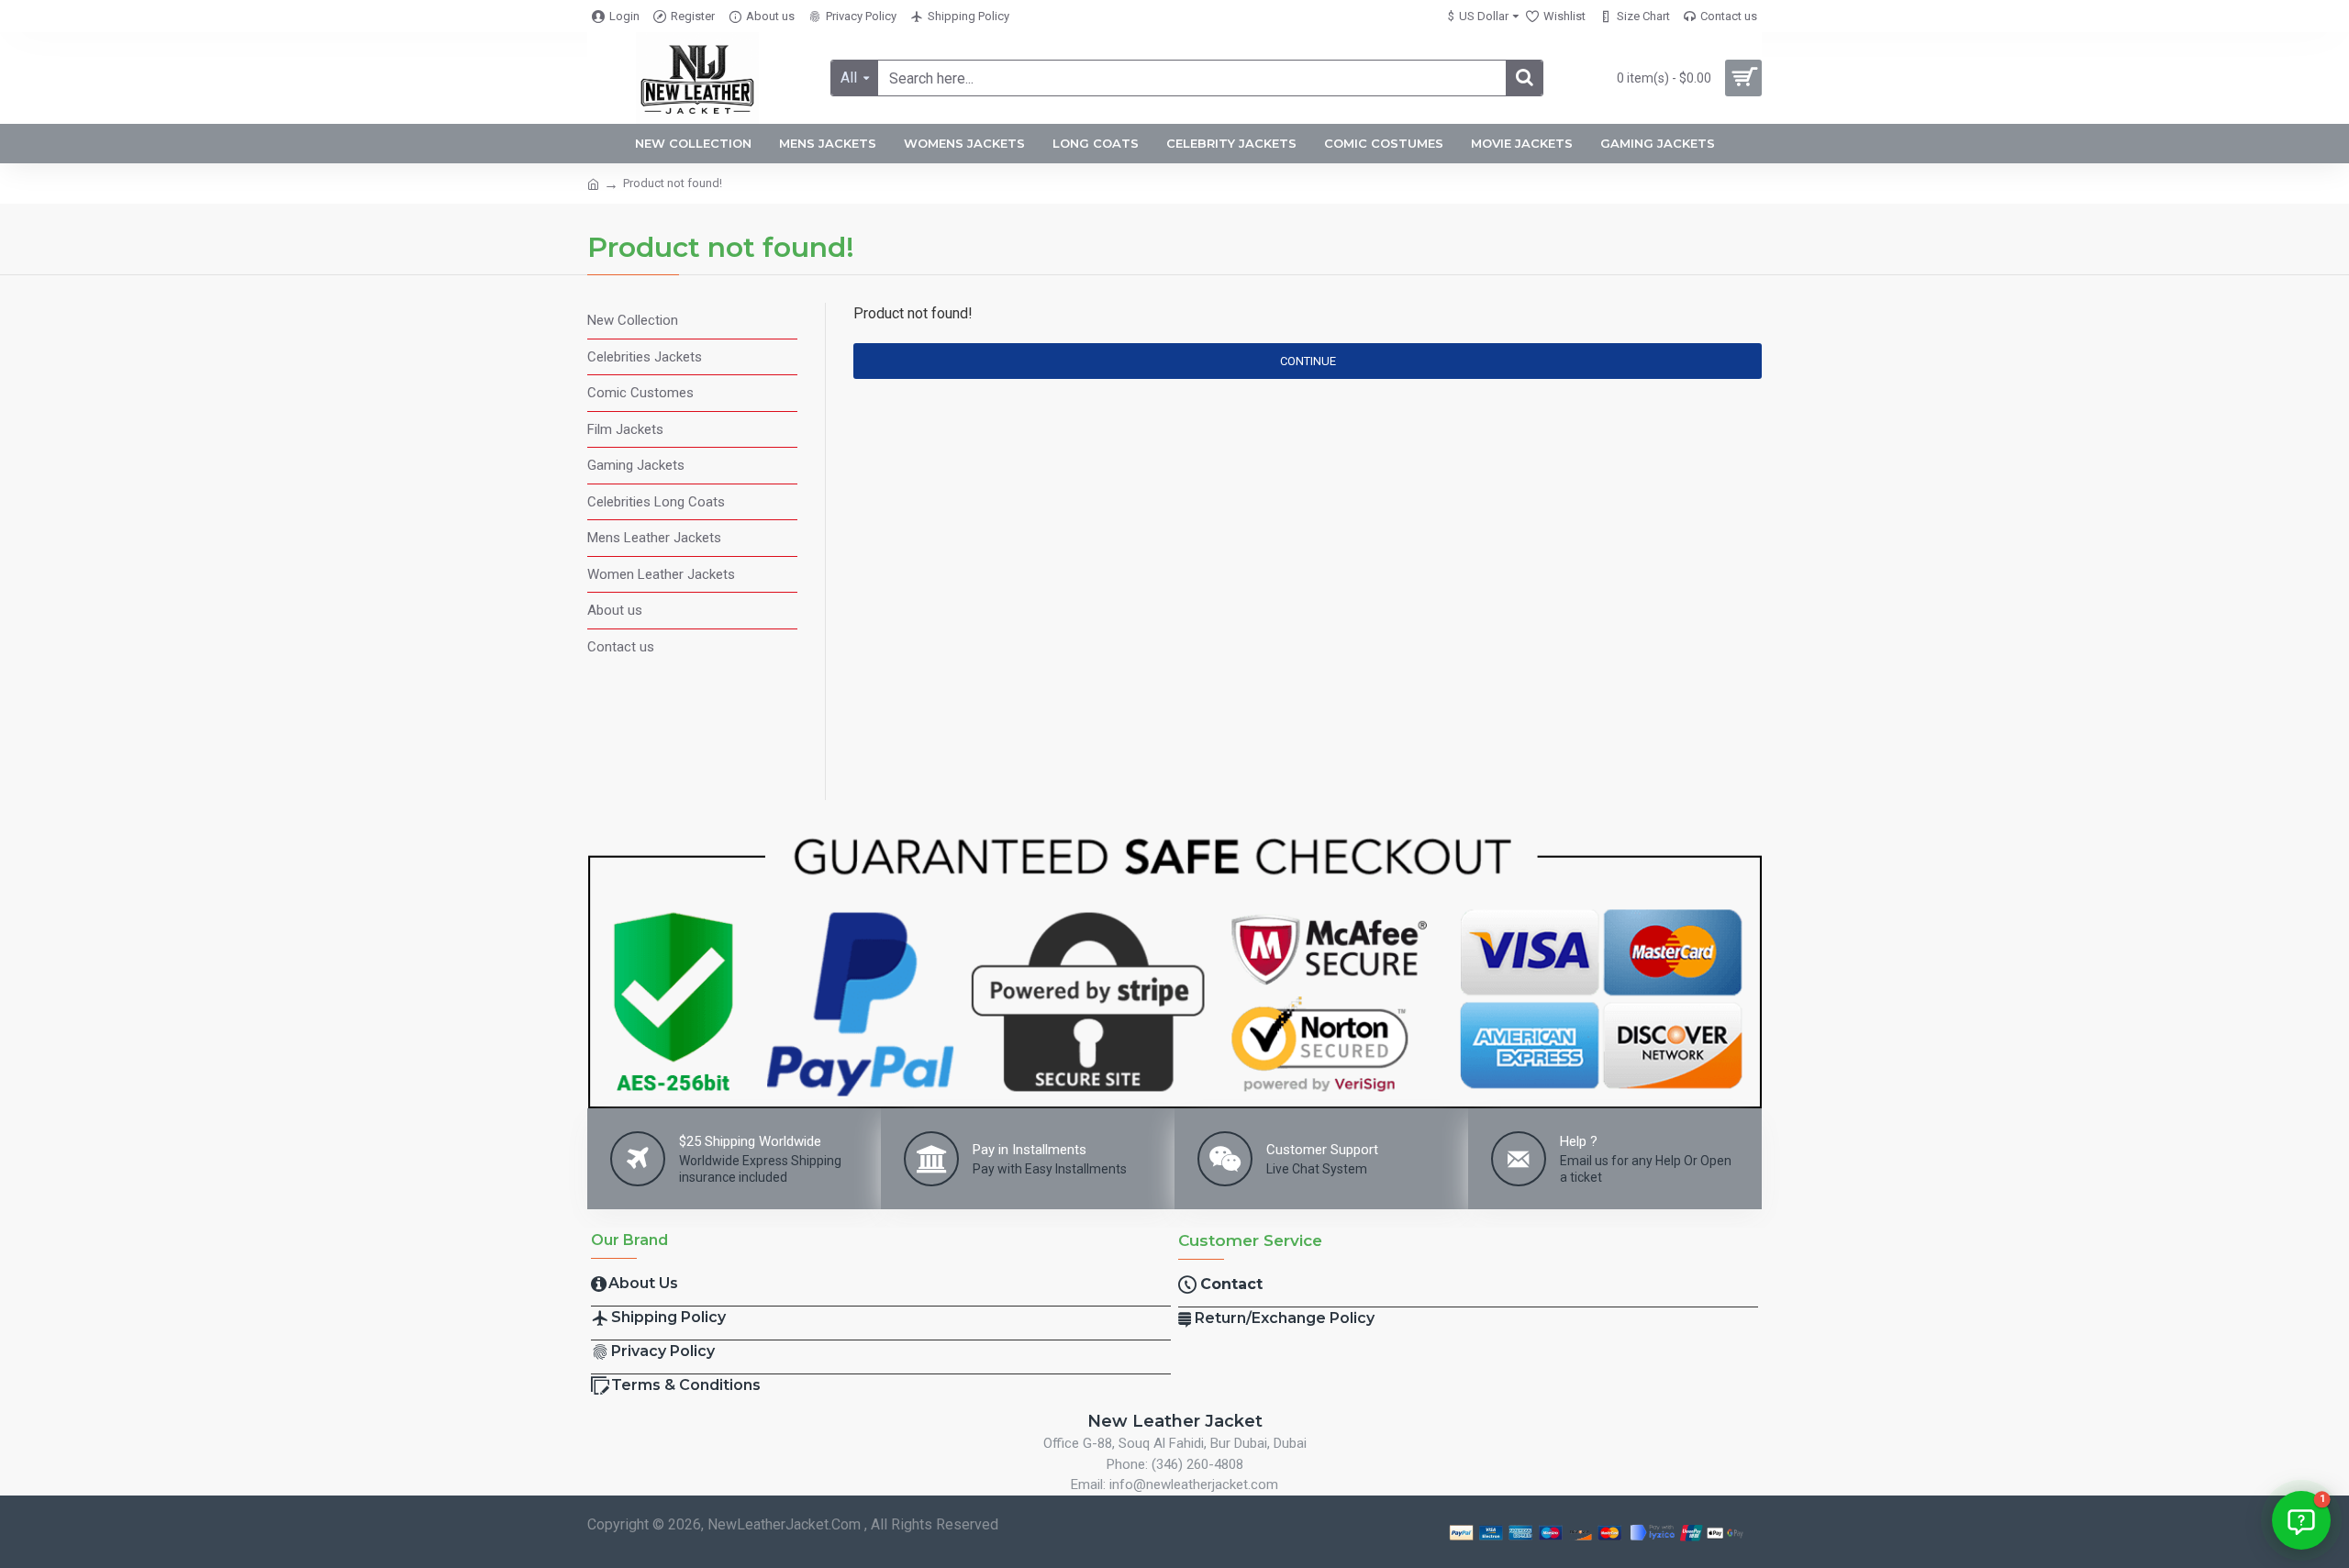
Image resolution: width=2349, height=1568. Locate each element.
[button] (2301, 1520)
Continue (1308, 361)
